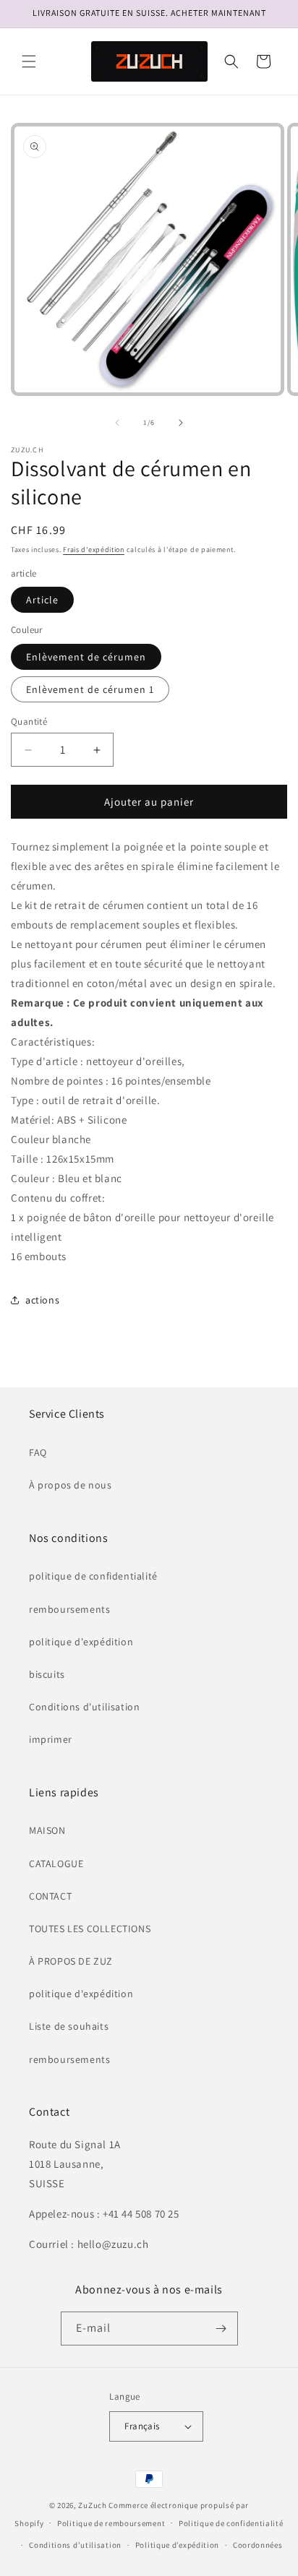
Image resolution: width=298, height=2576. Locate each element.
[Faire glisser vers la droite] (181, 423)
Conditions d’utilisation (75, 2545)
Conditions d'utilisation (84, 1707)
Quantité (29, 721)
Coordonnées (258, 2545)
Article (42, 600)
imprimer (51, 1739)
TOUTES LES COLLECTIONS (90, 1929)
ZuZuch (92, 2505)
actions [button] (42, 1300)
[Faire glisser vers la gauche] (117, 423)
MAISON (47, 1830)
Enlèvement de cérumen (86, 657)
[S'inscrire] (221, 2329)
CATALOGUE (56, 1864)
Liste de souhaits (69, 2026)
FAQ (38, 1452)
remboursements (69, 1609)
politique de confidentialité (93, 1576)
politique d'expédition (81, 1642)
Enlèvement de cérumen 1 (90, 689)
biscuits (47, 1674)
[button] (29, 61)
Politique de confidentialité (231, 2523)
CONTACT (50, 1896)
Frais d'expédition (94, 550)
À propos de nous (71, 1485)
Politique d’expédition (177, 2545)
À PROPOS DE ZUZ (71, 1961)
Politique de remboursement (111, 2523)
